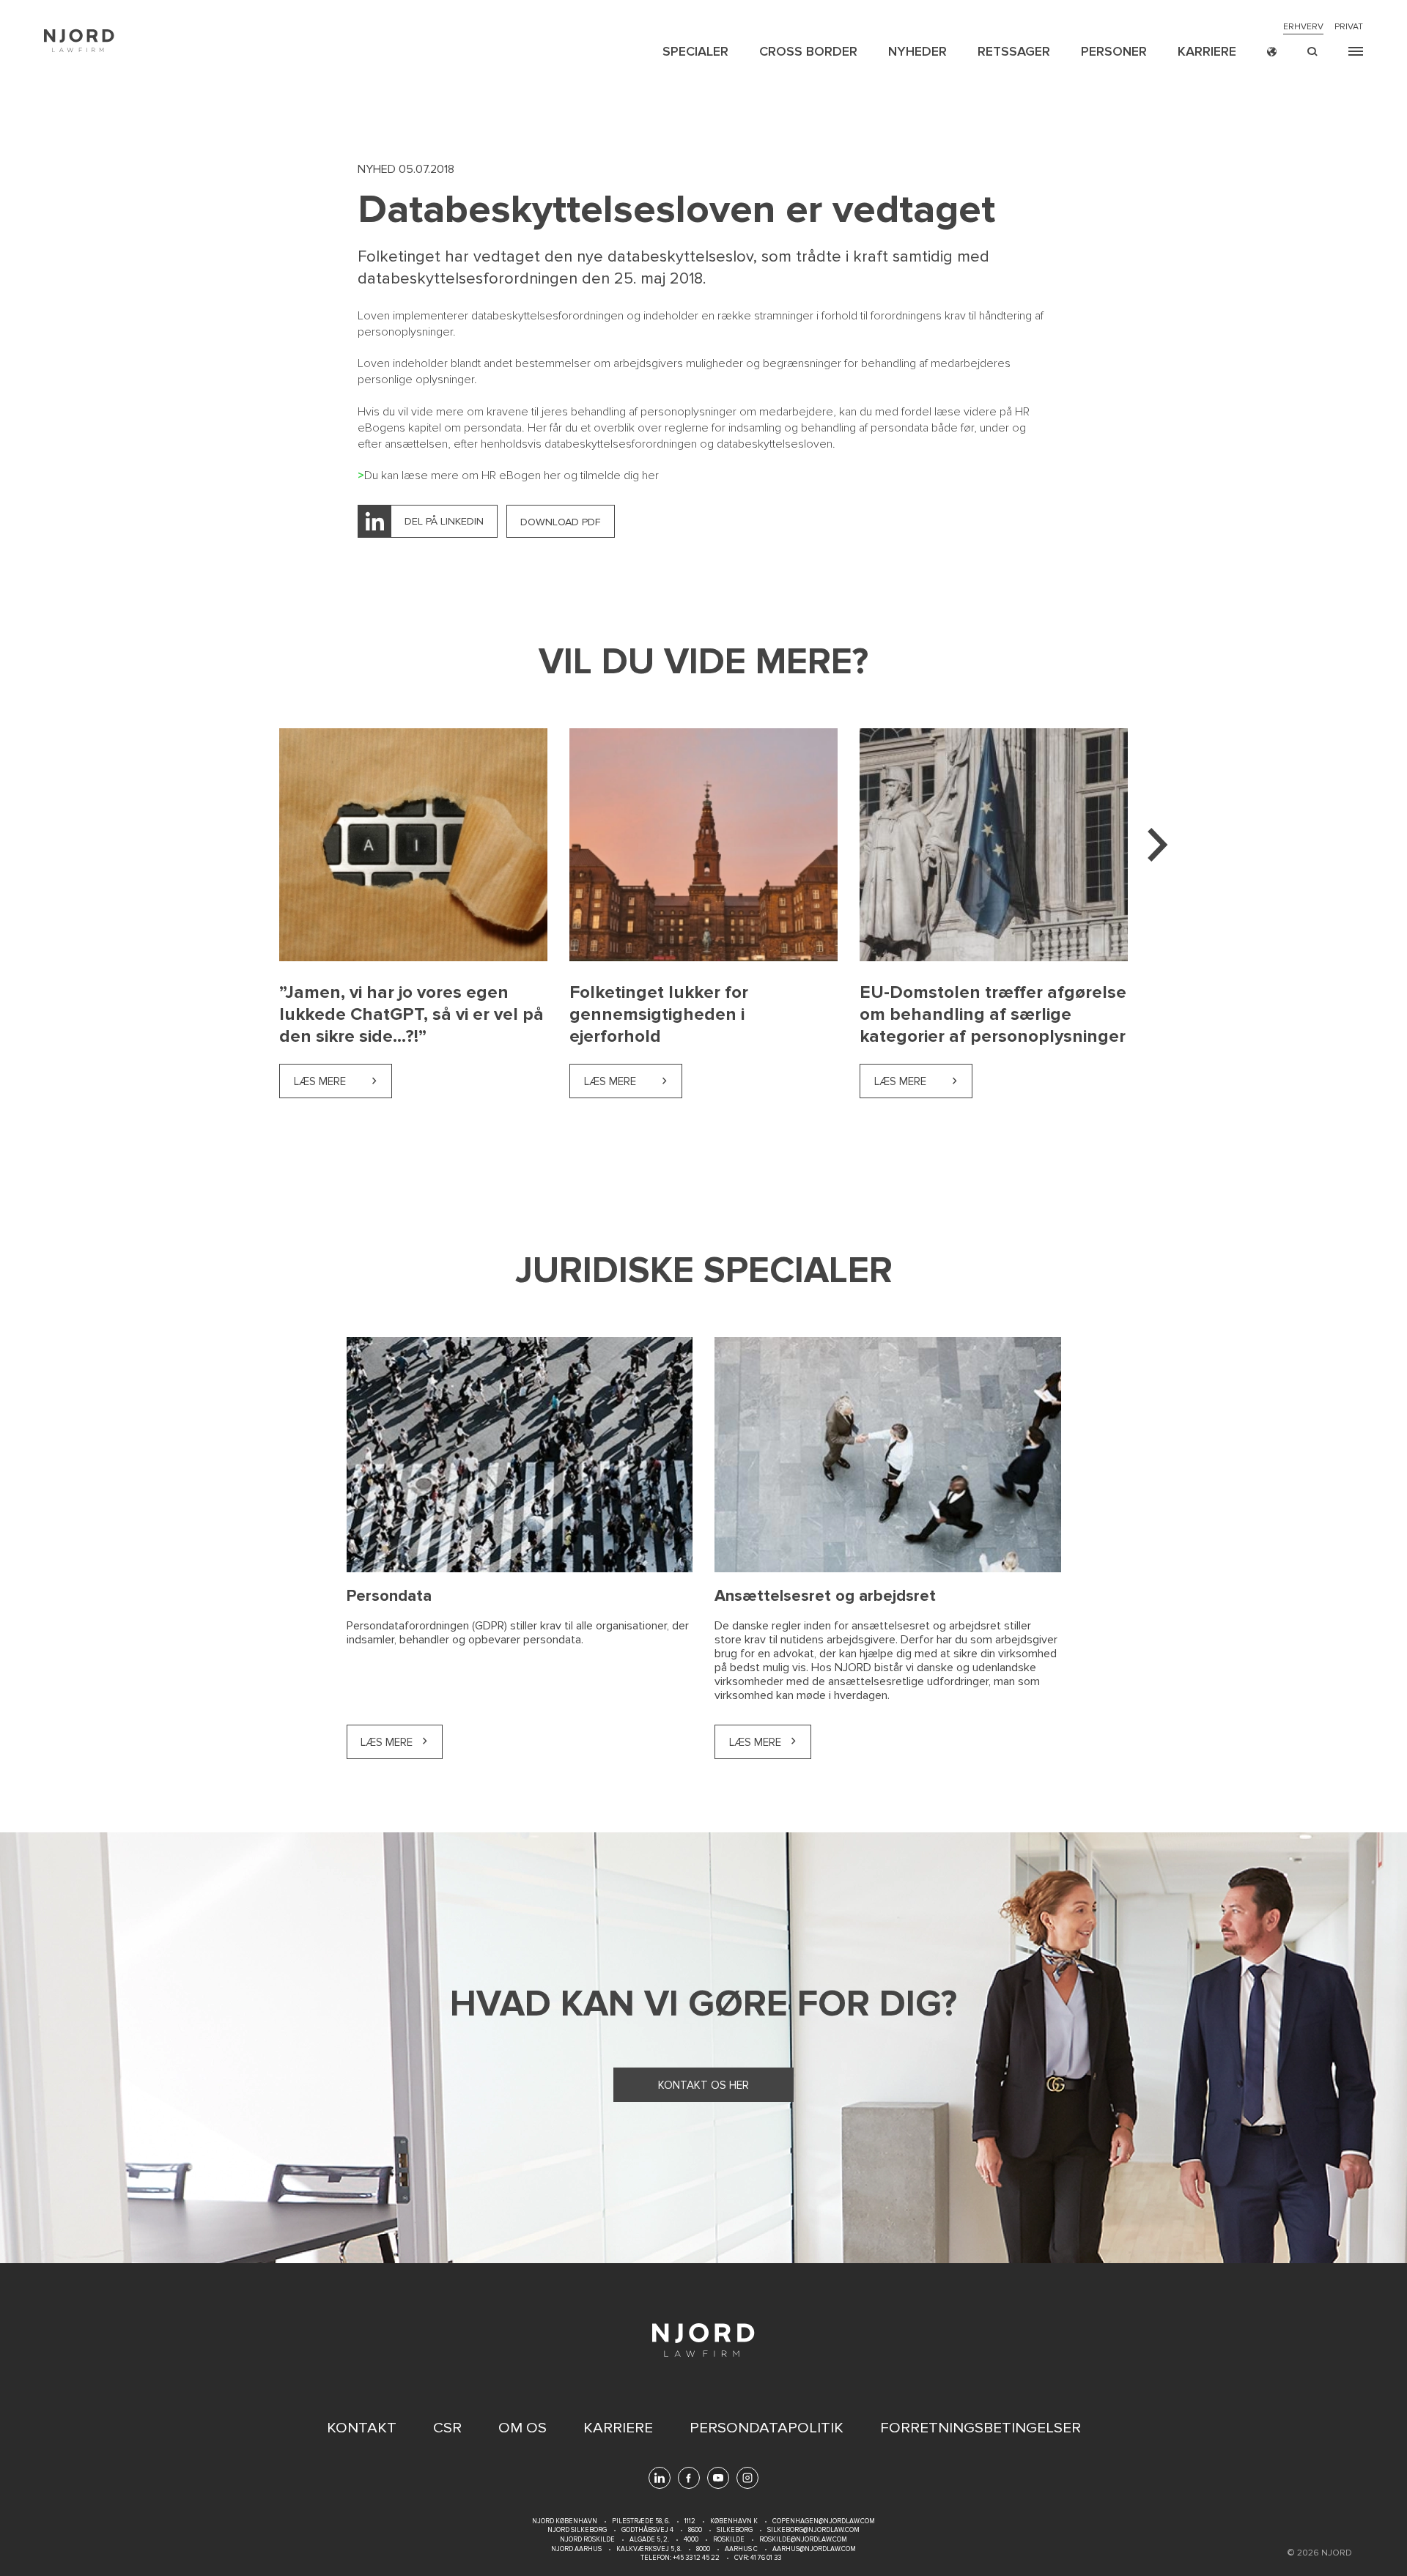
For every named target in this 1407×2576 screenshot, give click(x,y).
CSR (447, 2428)
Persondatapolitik (767, 2428)
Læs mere (343, 1081)
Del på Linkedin (444, 521)
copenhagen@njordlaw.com (824, 2521)
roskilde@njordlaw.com (803, 2540)
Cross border (808, 51)
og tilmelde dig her (610, 475)
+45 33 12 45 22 (695, 2558)
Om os (522, 2428)
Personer (1114, 51)
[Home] (79, 41)
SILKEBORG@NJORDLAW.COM (813, 2530)
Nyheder (917, 51)
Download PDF (561, 522)
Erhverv (1303, 27)
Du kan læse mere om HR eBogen (454, 475)
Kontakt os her (703, 2085)
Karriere (1207, 51)
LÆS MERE (387, 1742)
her (552, 475)
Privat (1349, 27)
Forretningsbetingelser (981, 2428)
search (1312, 52)
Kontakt (362, 2428)
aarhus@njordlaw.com (814, 2549)
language (1272, 52)
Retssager (1014, 51)
